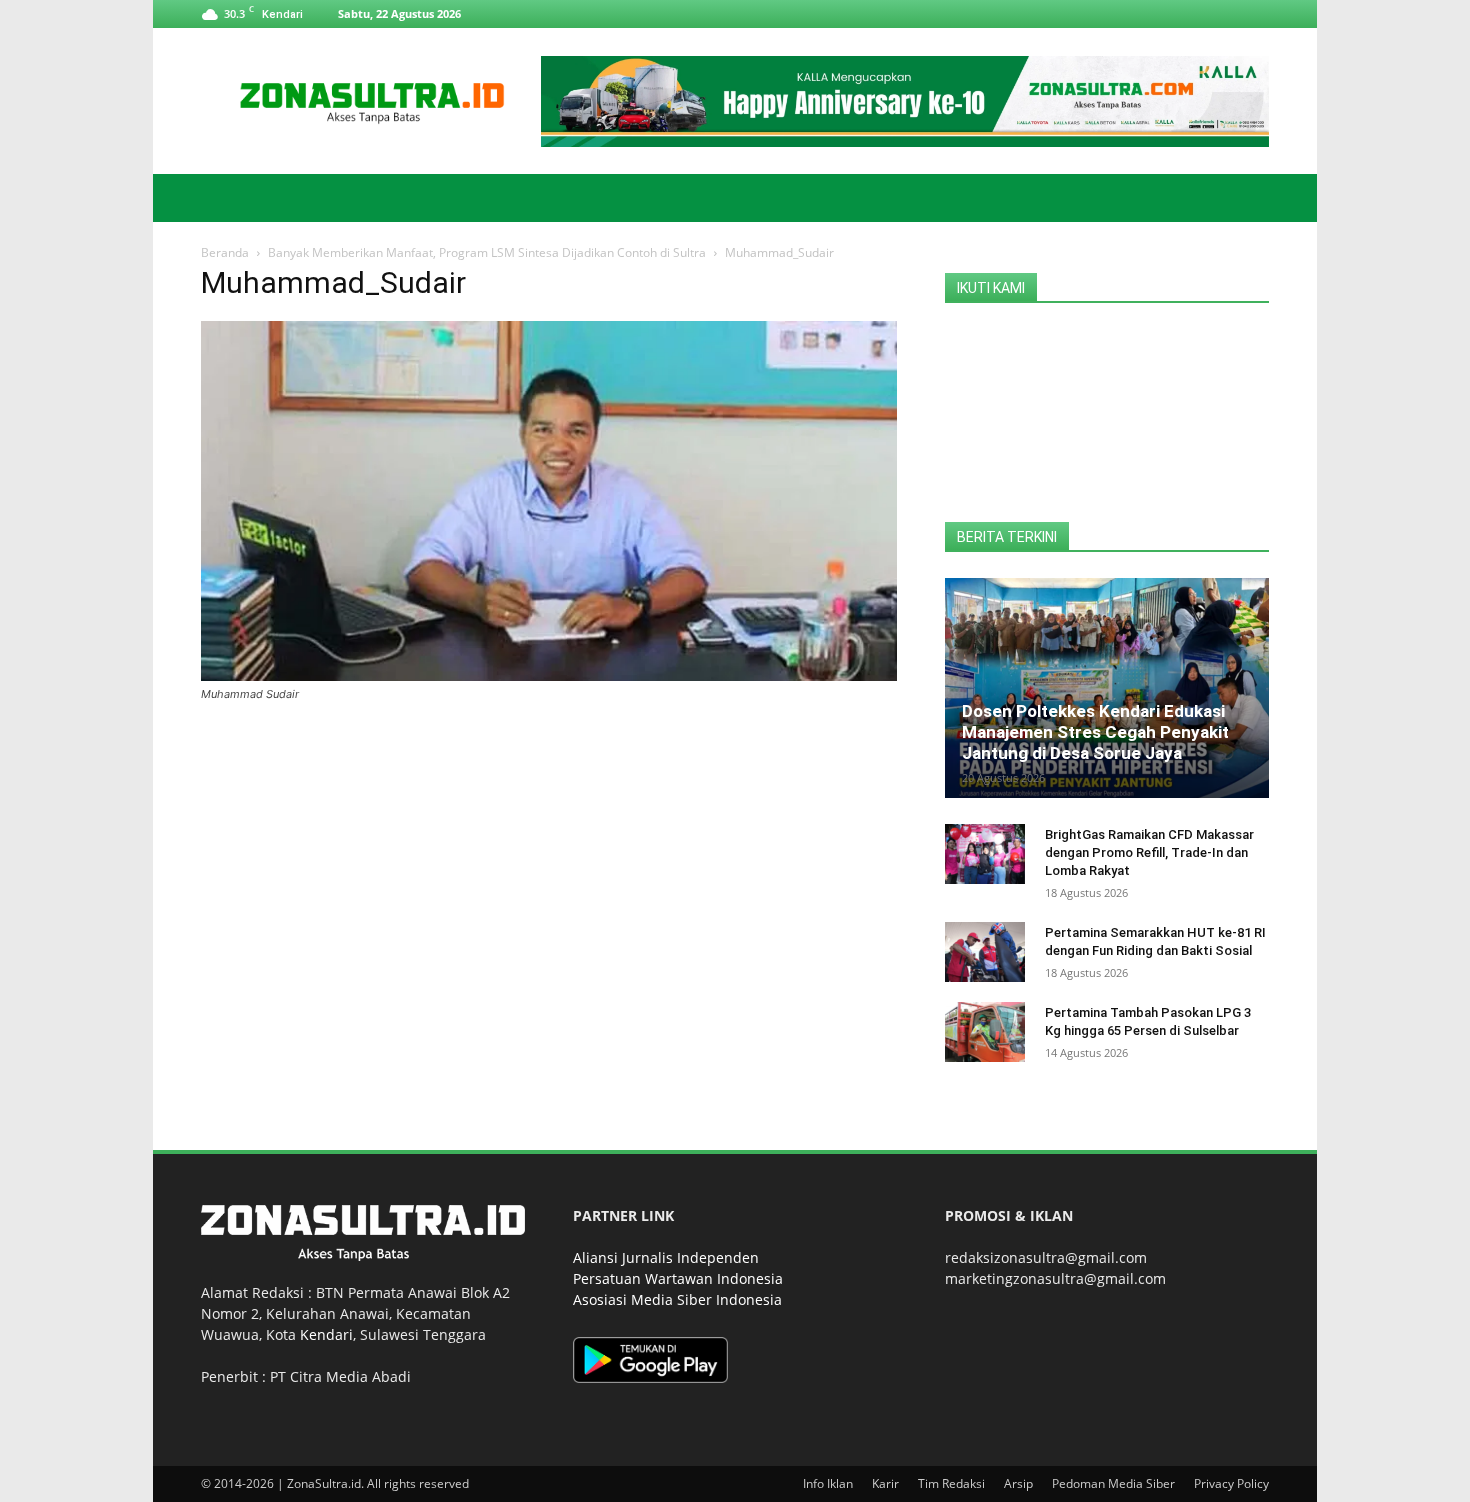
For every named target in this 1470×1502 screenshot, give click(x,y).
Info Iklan (828, 1483)
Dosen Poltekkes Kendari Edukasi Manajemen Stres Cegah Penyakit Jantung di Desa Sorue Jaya (1095, 732)
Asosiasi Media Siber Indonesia (677, 1299)
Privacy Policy (1231, 1483)
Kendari (326, 1334)
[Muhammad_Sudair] (549, 675)
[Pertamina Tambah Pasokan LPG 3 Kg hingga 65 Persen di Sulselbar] (985, 1032)
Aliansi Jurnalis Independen (666, 1257)
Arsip (1018, 1483)
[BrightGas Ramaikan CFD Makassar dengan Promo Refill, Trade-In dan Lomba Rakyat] (985, 854)
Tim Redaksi (951, 1483)
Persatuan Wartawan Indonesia (678, 1278)
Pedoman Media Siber (1113, 1483)
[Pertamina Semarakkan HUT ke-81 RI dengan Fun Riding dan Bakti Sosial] (985, 952)
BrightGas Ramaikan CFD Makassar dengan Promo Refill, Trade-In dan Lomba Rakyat (1149, 852)
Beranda (225, 252)
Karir (885, 1483)
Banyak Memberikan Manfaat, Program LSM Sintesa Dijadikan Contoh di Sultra (487, 252)
